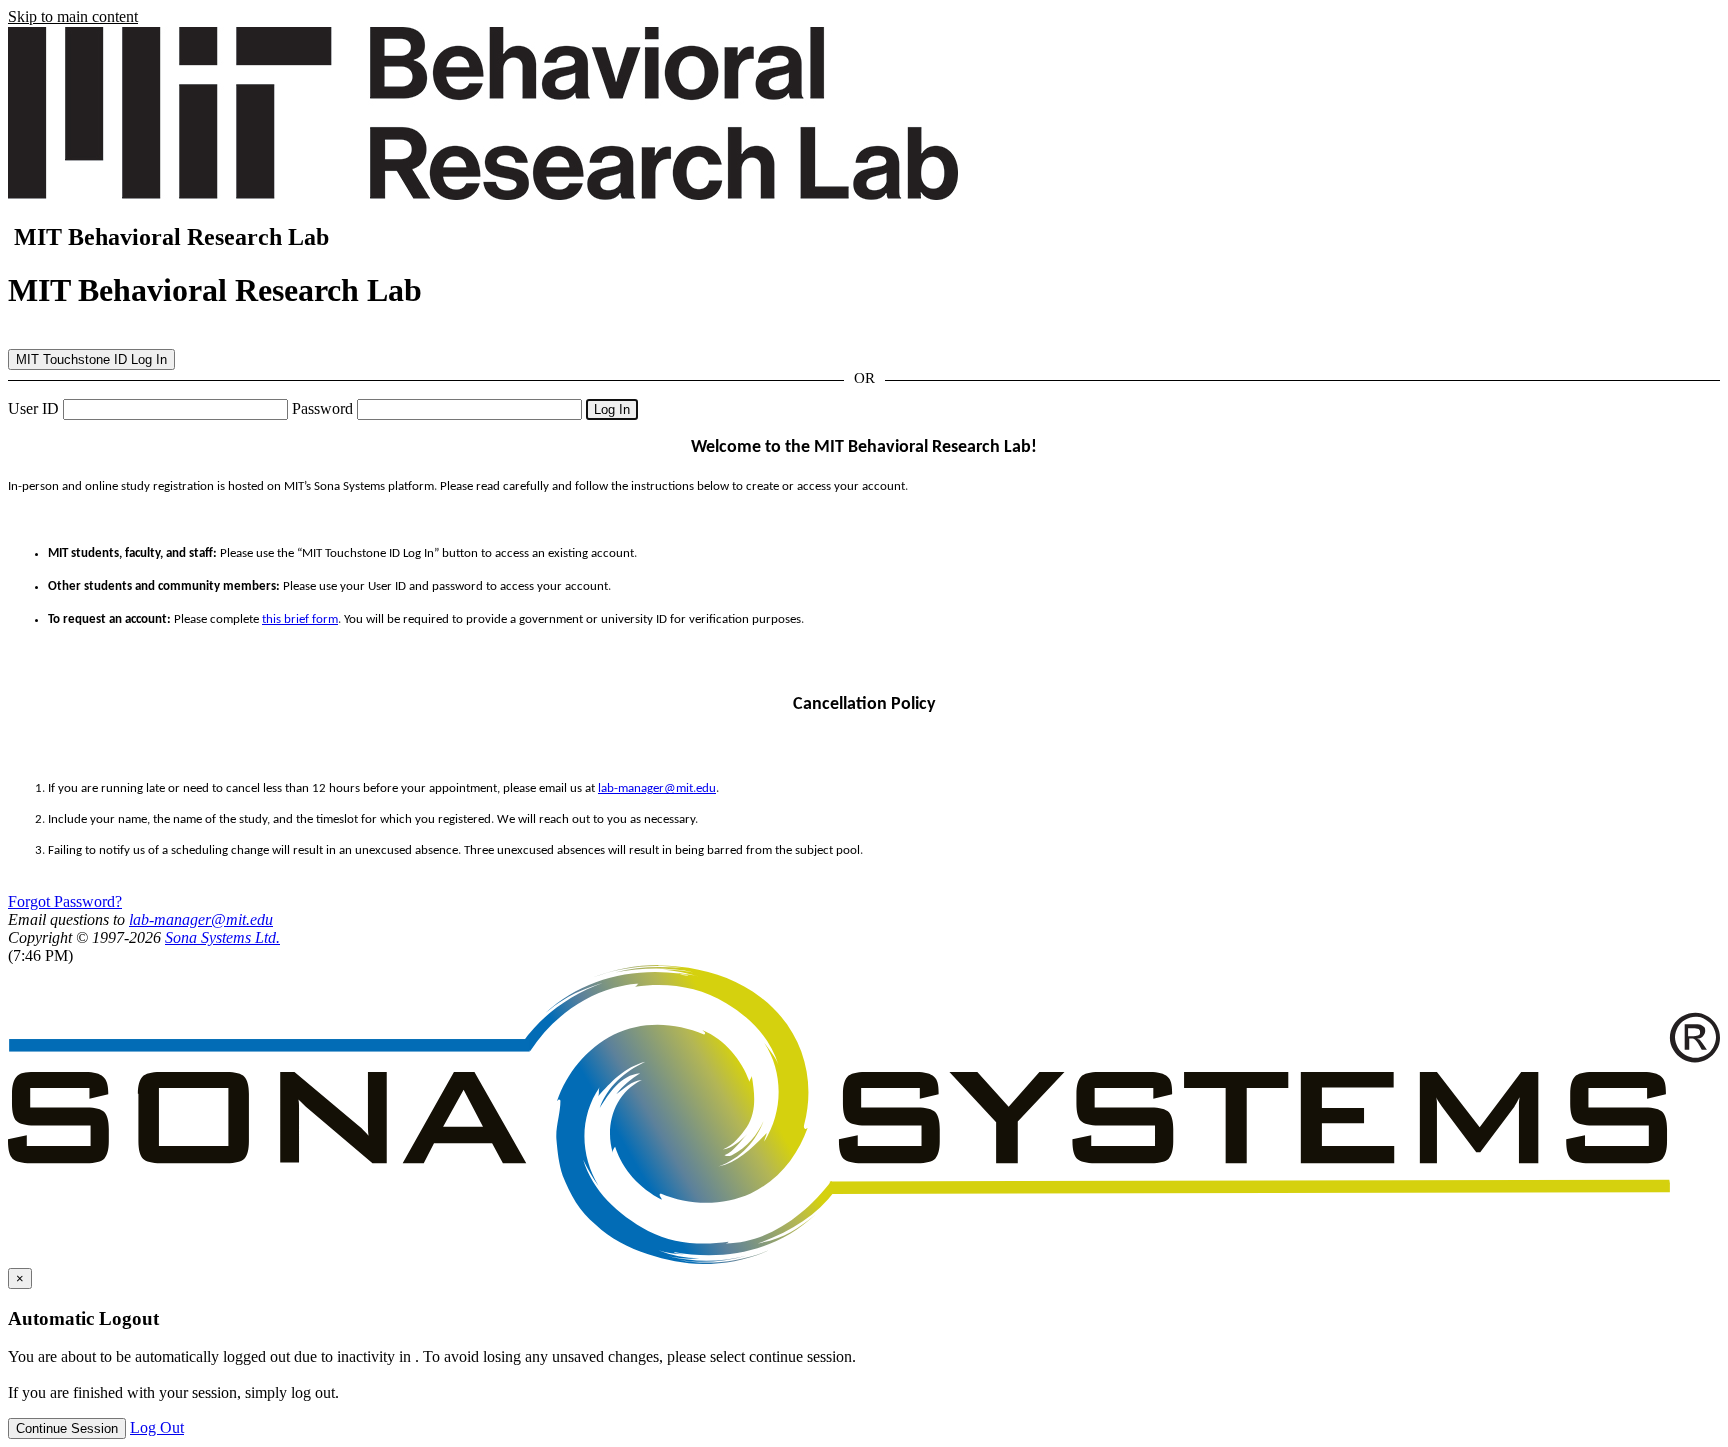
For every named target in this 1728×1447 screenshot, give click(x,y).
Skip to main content (73, 16)
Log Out (157, 1427)
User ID (33, 408)
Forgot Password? (65, 901)
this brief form (300, 619)
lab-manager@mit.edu (657, 788)
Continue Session (67, 1428)
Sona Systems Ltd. (222, 937)
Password (322, 408)
